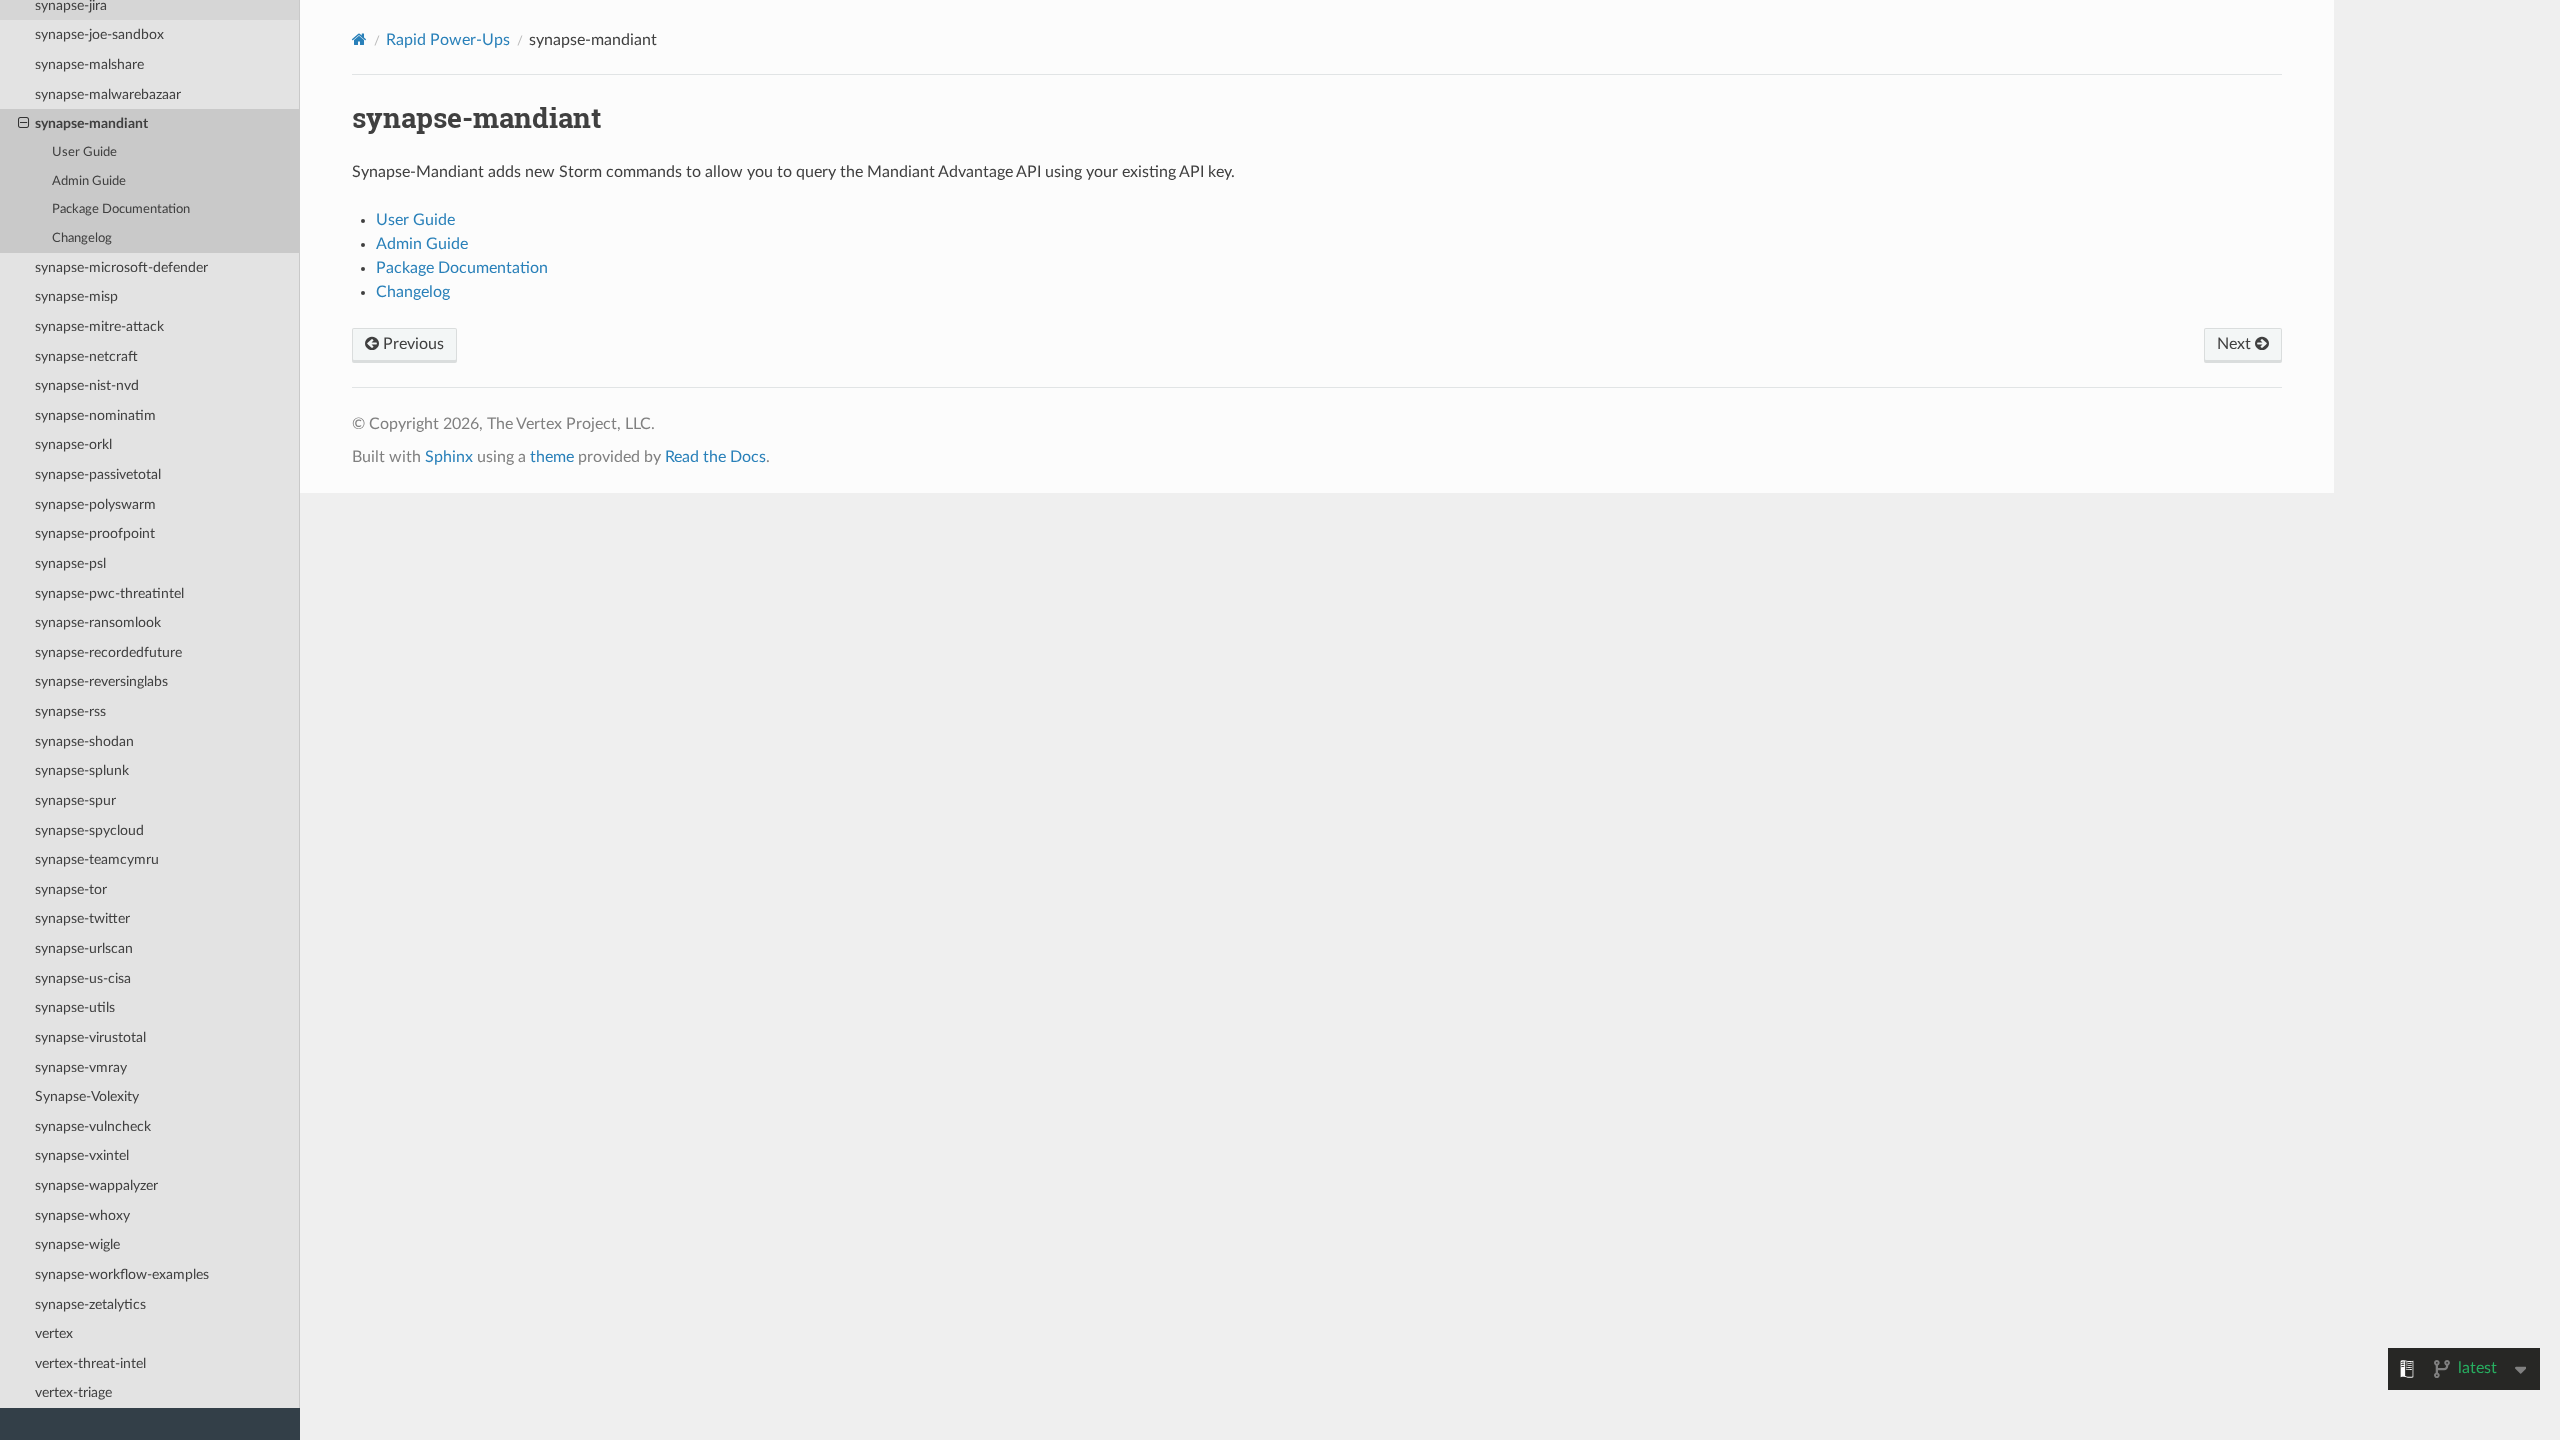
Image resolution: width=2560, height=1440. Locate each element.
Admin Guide (89, 181)
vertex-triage (73, 1392)
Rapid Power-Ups (448, 40)
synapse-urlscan (84, 948)
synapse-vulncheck (93, 1126)
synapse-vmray (81, 1067)
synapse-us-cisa (83, 978)
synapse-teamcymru (97, 859)
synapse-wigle (77, 1244)
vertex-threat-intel (90, 1363)
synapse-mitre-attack (99, 326)
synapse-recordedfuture (108, 652)
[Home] (359, 39)
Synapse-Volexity (87, 1096)
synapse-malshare (89, 64)
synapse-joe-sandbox (99, 34)
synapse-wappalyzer (96, 1185)
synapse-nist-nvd (87, 385)
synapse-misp (76, 296)
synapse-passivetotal (98, 474)
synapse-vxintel (82, 1155)
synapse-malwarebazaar (108, 94)
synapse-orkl (73, 444)
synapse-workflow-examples (122, 1274)
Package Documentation (121, 209)
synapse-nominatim (95, 415)
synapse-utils (75, 1007)
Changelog (82, 238)
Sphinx (449, 457)
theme (552, 457)
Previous (411, 344)
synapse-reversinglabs (101, 681)
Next (2236, 344)
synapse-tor (71, 889)
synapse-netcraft (86, 356)
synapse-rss (70, 711)
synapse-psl (70, 563)
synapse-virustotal (90, 1037)
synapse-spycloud (89, 830)
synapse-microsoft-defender (121, 267)
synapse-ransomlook (98, 622)
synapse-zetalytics (90, 1304)
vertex (54, 1333)
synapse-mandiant (91, 123)
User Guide (84, 152)
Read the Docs (715, 457)
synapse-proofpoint (95, 533)
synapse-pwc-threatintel (109, 593)
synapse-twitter (82, 918)
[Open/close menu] (23, 124)
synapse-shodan (84, 741)
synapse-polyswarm (95, 504)
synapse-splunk (82, 770)
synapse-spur (75, 800)
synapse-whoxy (82, 1215)
